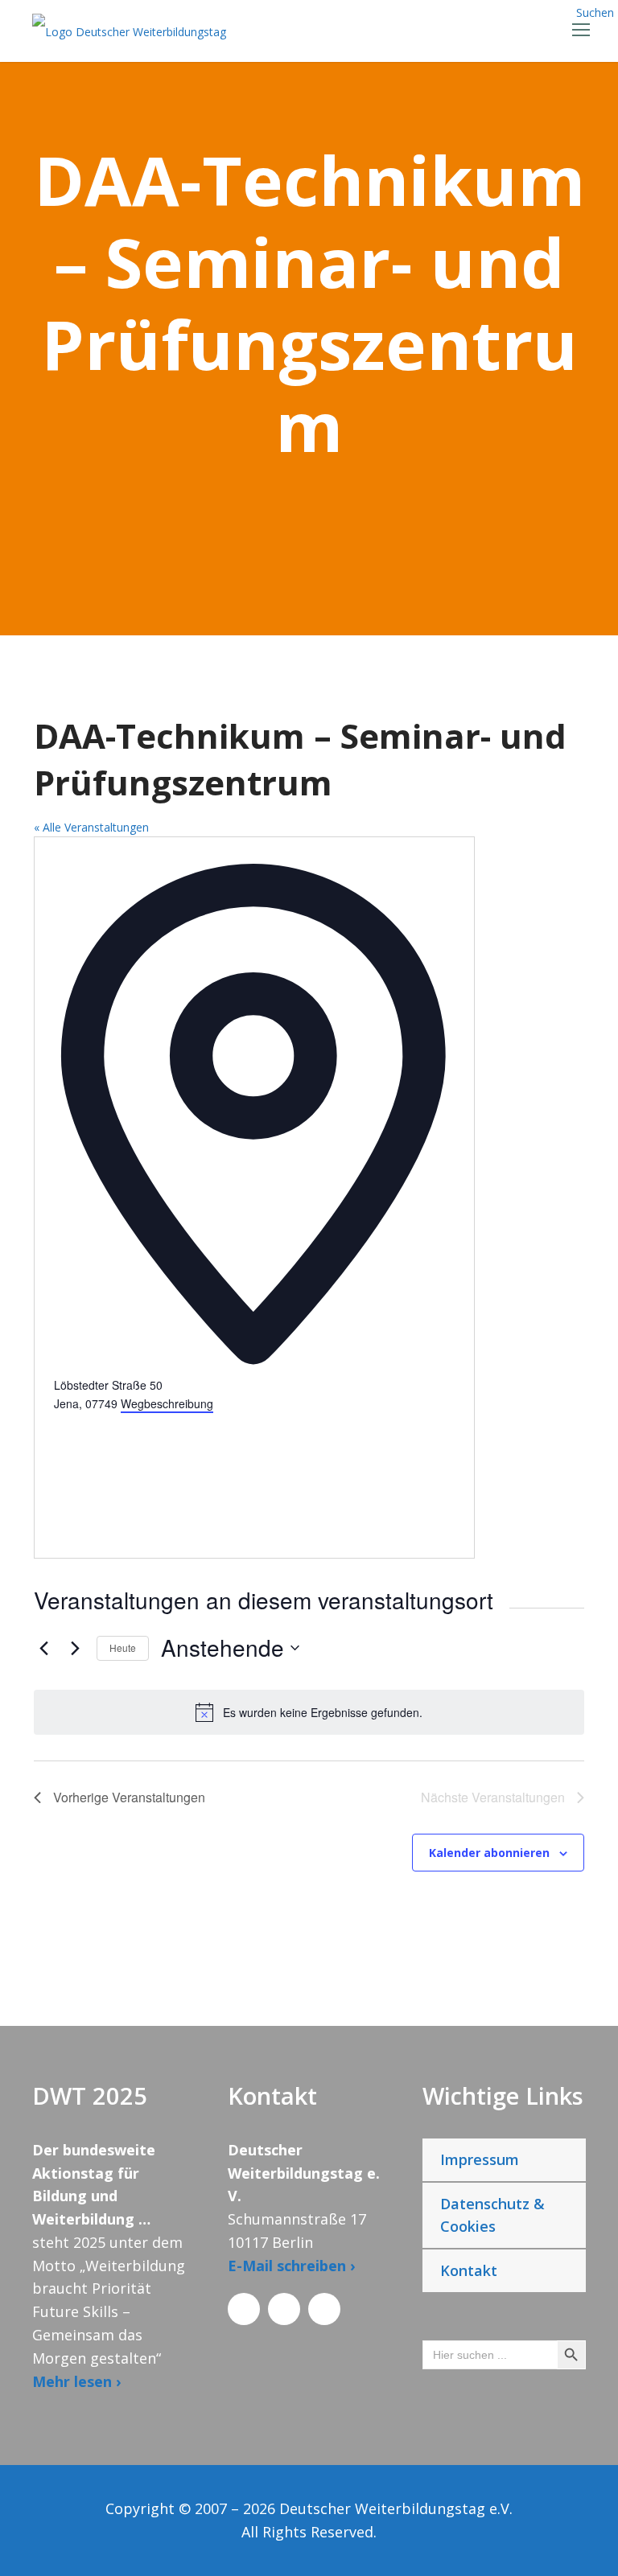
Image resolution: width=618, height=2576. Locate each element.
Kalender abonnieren (489, 1853)
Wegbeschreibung (167, 1403)
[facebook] (244, 2309)
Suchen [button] (595, 12)
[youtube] (324, 2309)
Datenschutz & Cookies (492, 2215)
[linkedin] (284, 2309)
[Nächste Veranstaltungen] (75, 1648)
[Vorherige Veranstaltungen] (43, 1648)
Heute (123, 1647)
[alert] (309, 1712)
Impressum (480, 2159)
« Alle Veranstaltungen (91, 827)
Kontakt (469, 2270)
